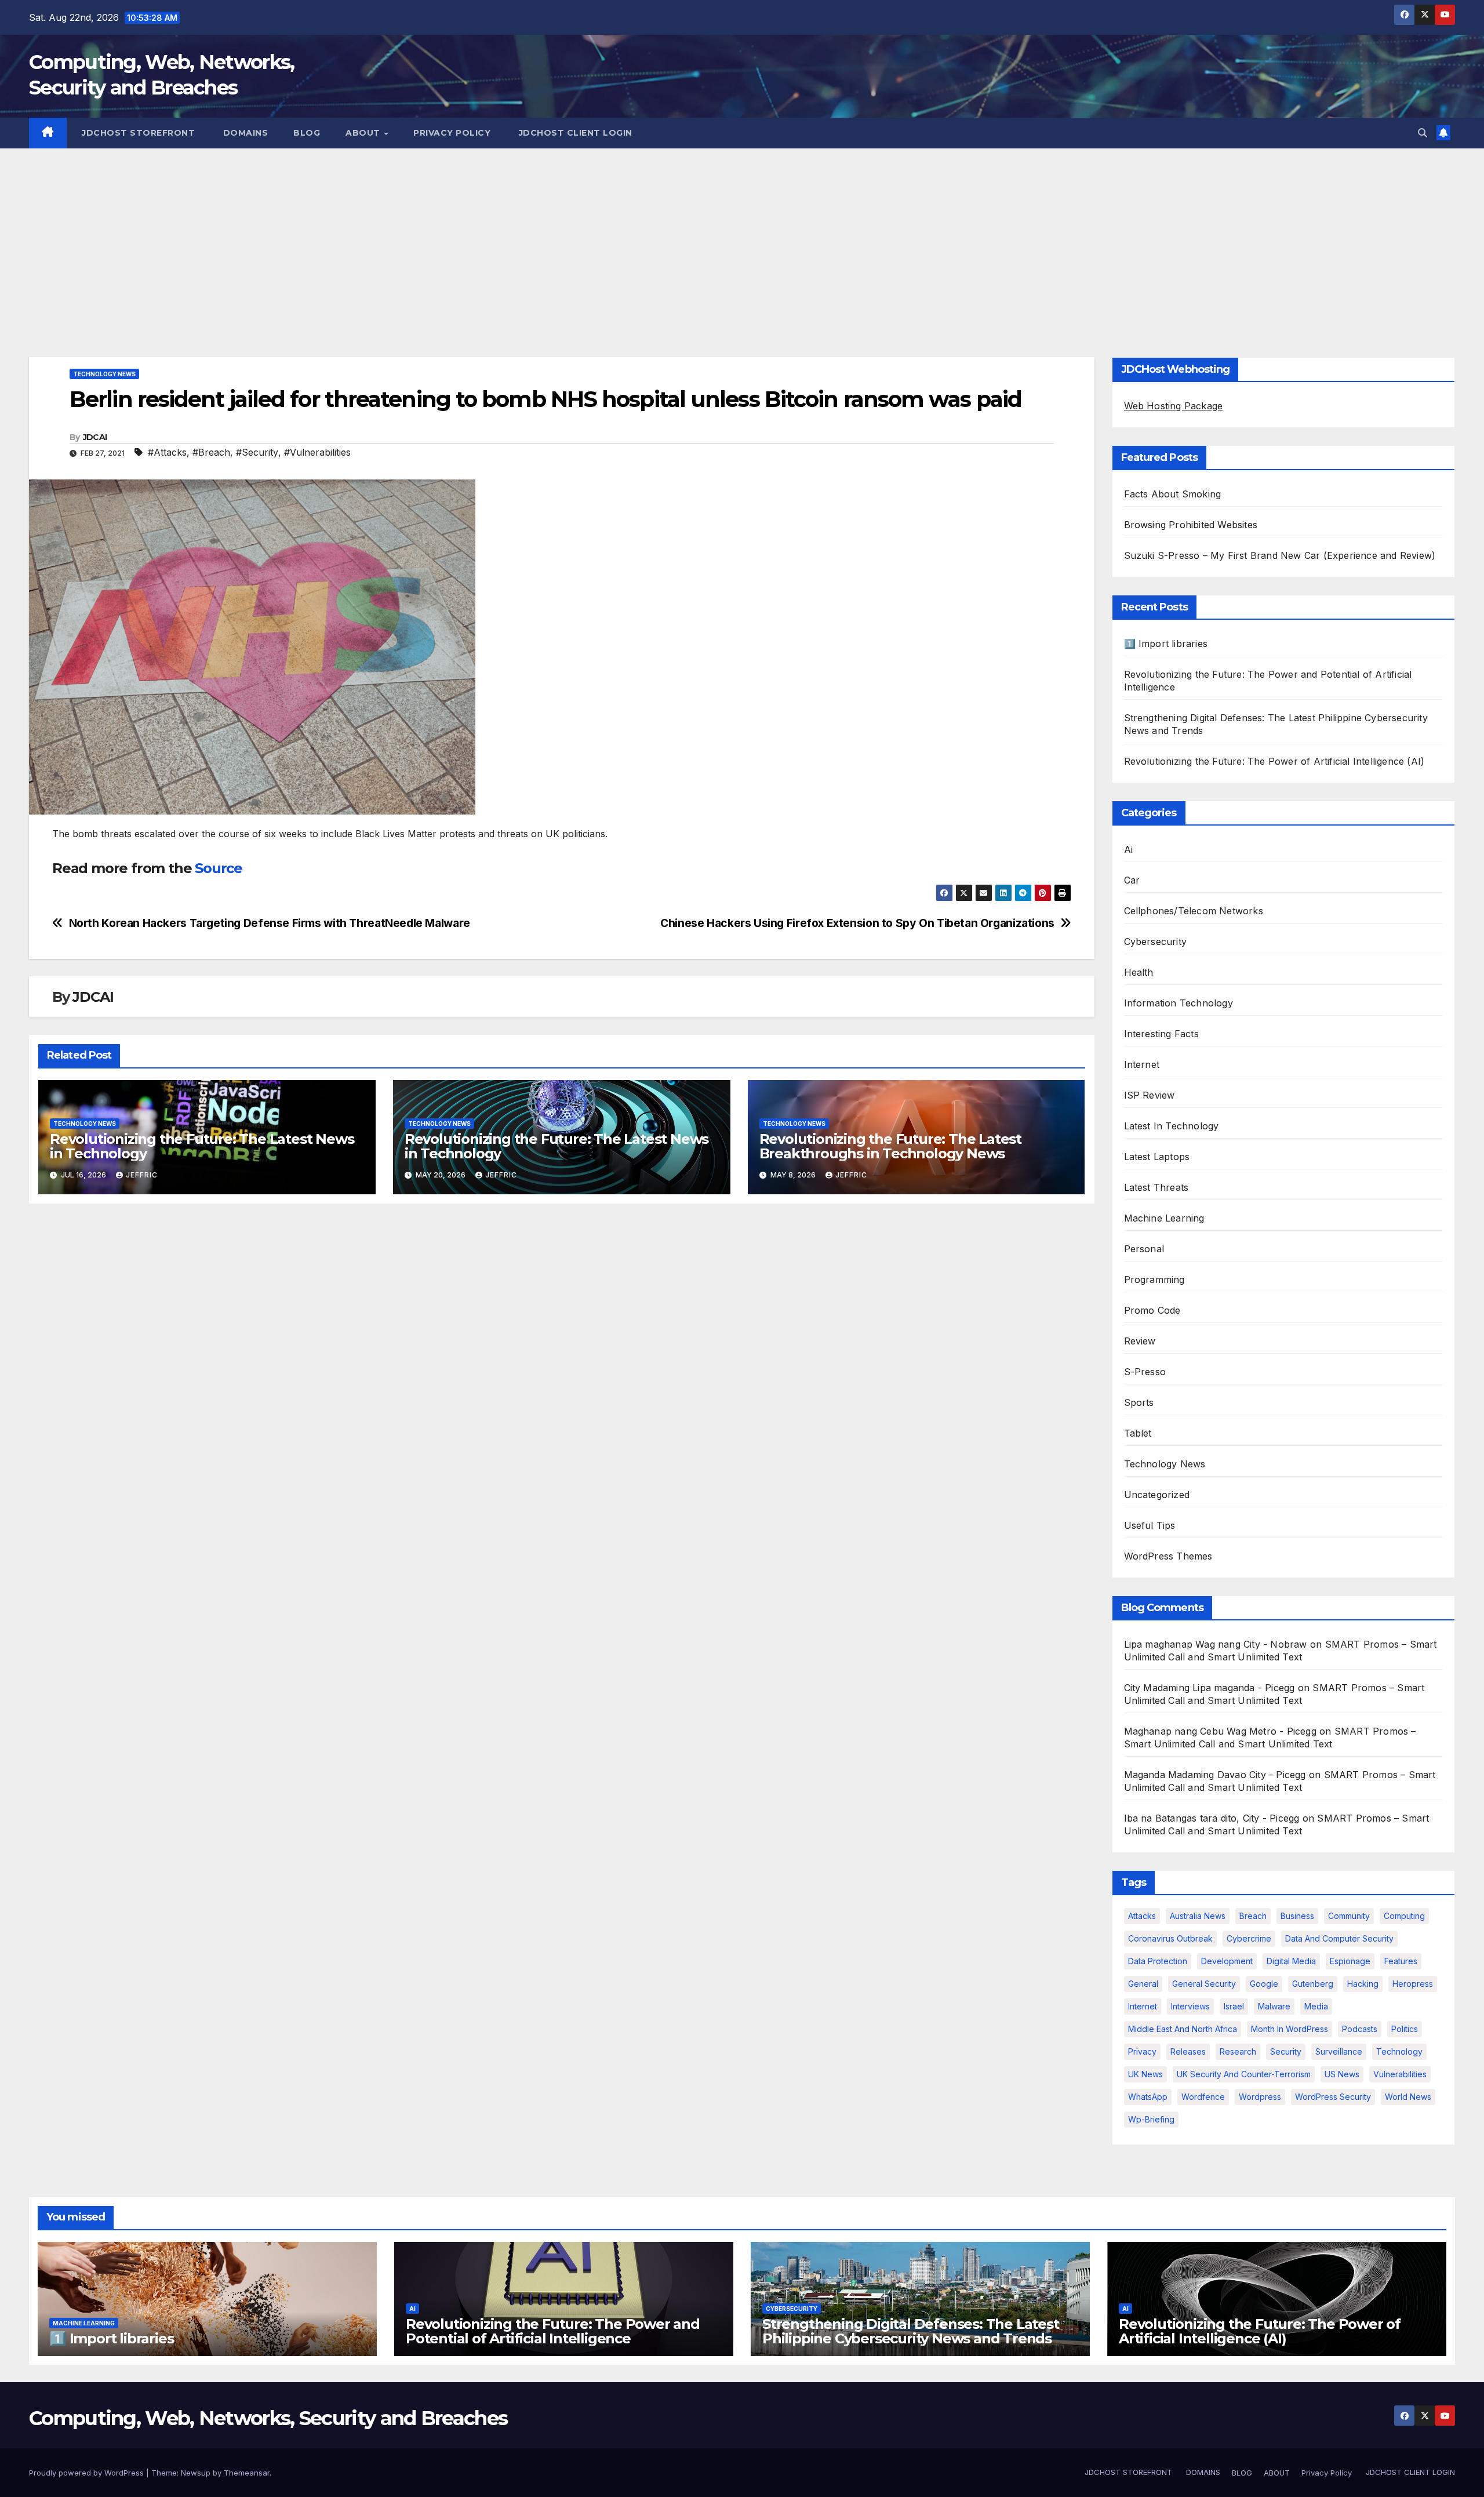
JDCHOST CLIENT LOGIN (574, 133)
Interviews (1190, 2006)
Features (1401, 1961)
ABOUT (364, 133)
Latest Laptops (1157, 1157)
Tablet (1138, 1433)
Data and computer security (1339, 1938)
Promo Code (1152, 1310)
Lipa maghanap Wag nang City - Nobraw (1216, 1644)
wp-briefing (1151, 2119)
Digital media (1291, 1961)
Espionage (1350, 1961)
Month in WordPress (1290, 2029)
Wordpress (1260, 2097)
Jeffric (142, 1175)
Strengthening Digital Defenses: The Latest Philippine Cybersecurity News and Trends (911, 2331)
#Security (257, 452)
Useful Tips (1150, 1525)
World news (1408, 2097)
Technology (1399, 2051)
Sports (1139, 1402)
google (1264, 1984)
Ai (1128, 849)
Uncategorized (1157, 1495)
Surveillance (1339, 2051)
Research (1238, 2051)
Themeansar (247, 2473)
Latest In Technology (1172, 1126)
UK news (1145, 2074)
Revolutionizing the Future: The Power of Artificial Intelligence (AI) (1274, 761)
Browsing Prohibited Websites (1191, 525)
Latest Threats (1156, 1187)
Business (1297, 1916)
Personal (1144, 1249)
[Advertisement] (742, 235)
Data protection (1158, 1961)
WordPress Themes (1168, 1556)
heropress (1413, 1984)
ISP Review (1150, 1095)
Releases (1188, 2051)
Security (1286, 2051)
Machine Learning (1164, 1218)
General (1143, 1984)
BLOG (307, 133)
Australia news (1198, 1916)
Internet (1142, 1064)
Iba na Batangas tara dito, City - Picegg (1212, 1818)
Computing (1404, 1916)
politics (1405, 2029)
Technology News (104, 374)
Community (1349, 1916)
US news (1342, 2074)
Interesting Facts (1161, 1034)
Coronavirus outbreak (1170, 1938)
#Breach (211, 452)
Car (1132, 880)
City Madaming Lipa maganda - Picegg (1210, 1688)
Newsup (196, 2473)
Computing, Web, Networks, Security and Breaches (268, 2418)
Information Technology (1179, 1003)
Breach (1253, 1916)
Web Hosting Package (1174, 406)
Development (1227, 1961)
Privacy (1142, 2051)
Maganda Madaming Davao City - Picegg (1215, 1775)
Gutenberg (1313, 1984)
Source (219, 868)
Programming (1154, 1280)
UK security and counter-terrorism (1244, 2074)
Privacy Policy (452, 133)
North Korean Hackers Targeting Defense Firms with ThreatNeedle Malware (270, 923)
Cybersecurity (1156, 942)
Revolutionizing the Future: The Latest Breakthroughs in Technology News (890, 1146)
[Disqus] (562, 1362)
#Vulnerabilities (317, 452)
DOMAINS (244, 133)
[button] (1423, 133)
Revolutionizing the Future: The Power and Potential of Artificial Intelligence (553, 2331)
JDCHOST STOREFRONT (137, 133)
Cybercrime (1249, 1938)
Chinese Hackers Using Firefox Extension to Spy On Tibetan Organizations (857, 923)
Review (1140, 1341)
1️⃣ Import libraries (1166, 644)
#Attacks (167, 452)
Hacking (1363, 1984)
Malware (1274, 2006)
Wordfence (1203, 2097)
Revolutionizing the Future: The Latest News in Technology (202, 1146)
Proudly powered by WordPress (88, 2473)
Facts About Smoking (1173, 494)
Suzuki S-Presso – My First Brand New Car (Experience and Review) (1280, 555)
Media (1316, 2006)
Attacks (1142, 1916)
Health (1139, 972)
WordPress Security (1333, 2097)
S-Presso (1145, 1372)
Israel (1234, 2006)
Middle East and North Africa (1183, 2029)
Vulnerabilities (1400, 2074)
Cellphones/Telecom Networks (1194, 911)
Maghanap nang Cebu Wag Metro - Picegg (1220, 1731)
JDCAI (95, 437)
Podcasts (1360, 2029)
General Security (1204, 1984)
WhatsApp (1148, 2097)
